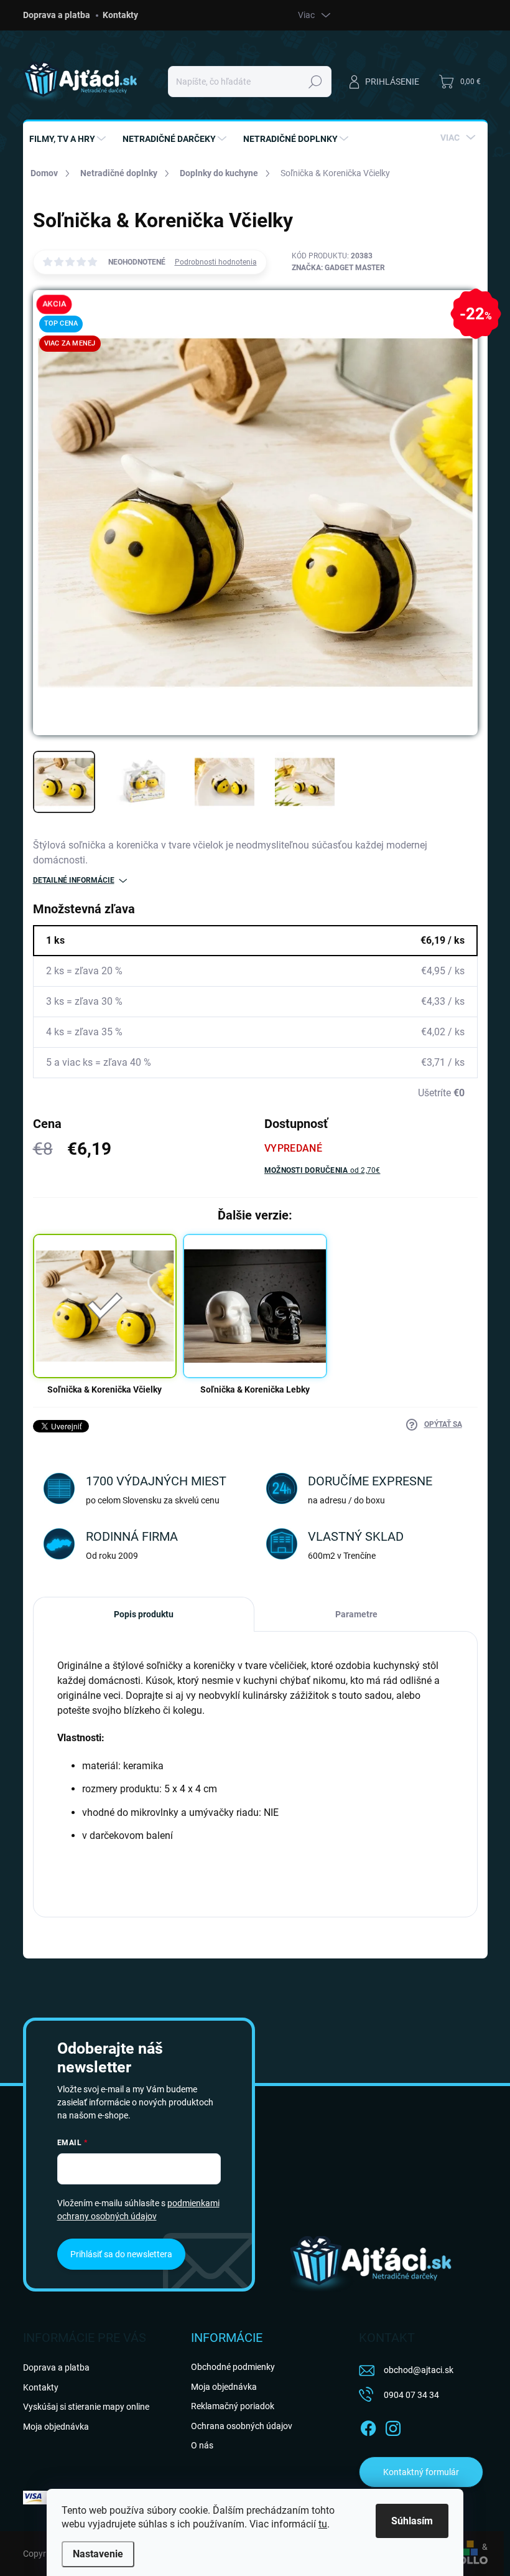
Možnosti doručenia (322, 1170)
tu (323, 2524)
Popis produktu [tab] (144, 1614)
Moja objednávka (56, 2427)
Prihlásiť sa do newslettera (121, 2254)
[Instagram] (393, 2426)
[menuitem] (69, 139)
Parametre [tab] (356, 1614)
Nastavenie (98, 2554)
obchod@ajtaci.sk (419, 2370)
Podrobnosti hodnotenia (216, 262)
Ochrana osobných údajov (242, 2426)
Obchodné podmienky (233, 2367)
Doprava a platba (57, 15)
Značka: (338, 268)
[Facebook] (368, 2426)
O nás (202, 2445)
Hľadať (315, 82)
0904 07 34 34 (411, 2395)
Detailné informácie (74, 880)
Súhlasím (412, 2521)
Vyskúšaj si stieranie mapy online (86, 2407)
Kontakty (120, 15)
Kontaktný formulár (421, 2472)
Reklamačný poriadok (233, 2406)
